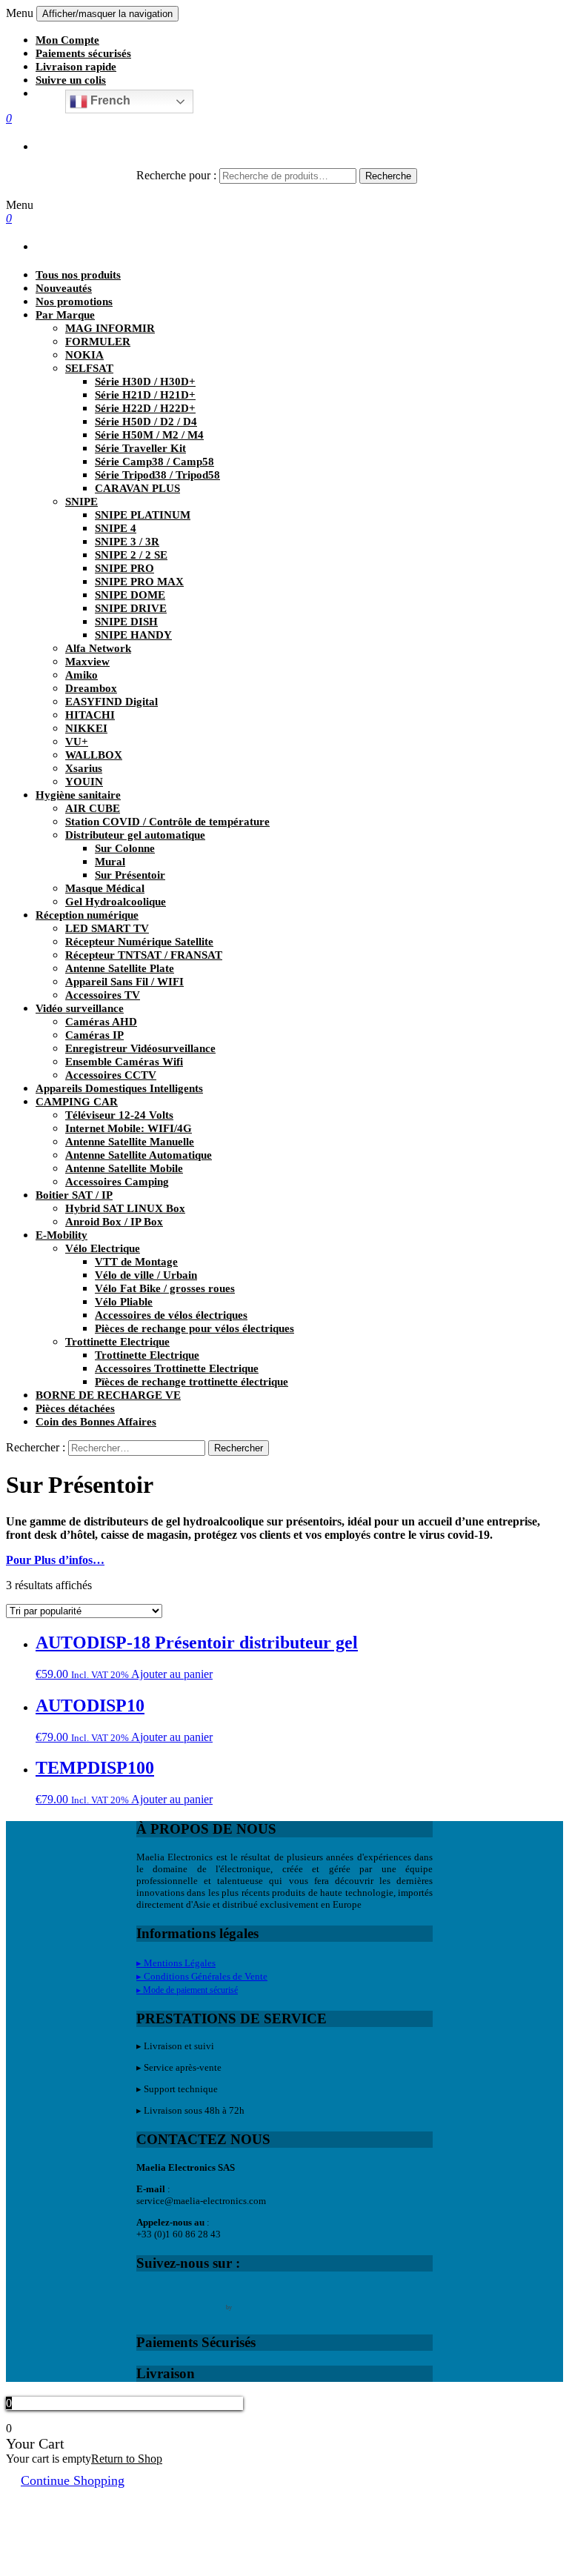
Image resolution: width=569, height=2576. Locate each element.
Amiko (81, 675)
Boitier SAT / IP (74, 1195)
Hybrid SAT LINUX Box (125, 1208)
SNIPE (81, 502)
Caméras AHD (101, 1022)
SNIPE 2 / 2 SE (131, 555)
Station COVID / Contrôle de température (167, 822)
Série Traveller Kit (140, 448)
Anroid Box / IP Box (114, 1222)
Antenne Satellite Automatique (139, 1155)
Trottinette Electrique (117, 1342)
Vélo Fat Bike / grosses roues (165, 1288)
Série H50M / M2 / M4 (149, 435)
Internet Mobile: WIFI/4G (129, 1128)
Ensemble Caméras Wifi (124, 1062)
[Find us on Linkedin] (210, 2297)
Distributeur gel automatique (135, 835)
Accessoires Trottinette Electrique (177, 1368)
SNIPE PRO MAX (139, 582)
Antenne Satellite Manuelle (130, 1142)
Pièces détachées (75, 1408)
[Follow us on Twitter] (179, 2297)
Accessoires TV (103, 995)
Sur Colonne (125, 848)
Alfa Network (98, 648)
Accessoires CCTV (111, 1075)
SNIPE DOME (130, 595)
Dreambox (91, 688)
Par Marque (65, 315)
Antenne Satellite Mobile (124, 1168)
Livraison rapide (76, 67)
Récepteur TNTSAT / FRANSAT (144, 955)
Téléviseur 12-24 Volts (119, 1115)
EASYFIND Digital (112, 702)
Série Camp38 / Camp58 (154, 462)
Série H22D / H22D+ (145, 408)
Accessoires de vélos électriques (171, 1315)
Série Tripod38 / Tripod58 (157, 475)
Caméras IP (94, 1035)
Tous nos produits (78, 275)
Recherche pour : (176, 175)
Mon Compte (67, 40)
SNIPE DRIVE (131, 608)
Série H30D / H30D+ (145, 382)
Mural (110, 862)
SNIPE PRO (124, 568)
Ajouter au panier (172, 1674)
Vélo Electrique (103, 1248)
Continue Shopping (73, 2480)
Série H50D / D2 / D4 (146, 422)
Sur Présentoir (130, 875)
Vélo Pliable (124, 1302)
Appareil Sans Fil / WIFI (124, 982)
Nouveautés (64, 288)
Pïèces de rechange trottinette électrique (192, 1382)
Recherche (388, 176)
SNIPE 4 (116, 528)
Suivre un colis (71, 80)
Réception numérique (87, 915)
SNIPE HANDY (133, 635)
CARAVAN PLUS (137, 488)
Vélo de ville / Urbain (146, 1275)
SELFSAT (89, 368)
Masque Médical (105, 888)
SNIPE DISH (126, 622)
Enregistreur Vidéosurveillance (140, 1048)
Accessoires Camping (117, 1182)
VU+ (77, 742)
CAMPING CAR (77, 1102)
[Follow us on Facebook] (148, 2297)
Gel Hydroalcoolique (116, 902)
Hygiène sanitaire (78, 795)
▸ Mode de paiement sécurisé (187, 1990)
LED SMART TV (107, 928)
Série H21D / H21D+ (145, 395)
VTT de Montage (136, 1262)
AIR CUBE (93, 808)
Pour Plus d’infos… (55, 1560)
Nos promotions (74, 302)
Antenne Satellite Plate (120, 968)
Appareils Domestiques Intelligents (119, 1088)
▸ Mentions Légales (176, 1963)
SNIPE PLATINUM (143, 515)
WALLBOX (94, 755)
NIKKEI (86, 728)
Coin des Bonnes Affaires (96, 1422)
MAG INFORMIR (110, 328)
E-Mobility (61, 1235)
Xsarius (84, 768)
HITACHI (90, 715)
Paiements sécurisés (83, 53)
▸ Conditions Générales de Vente (202, 1976)
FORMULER (98, 342)
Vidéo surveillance (80, 1008)
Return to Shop (127, 2459)
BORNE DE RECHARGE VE (108, 1395)
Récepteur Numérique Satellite (139, 942)
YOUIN (84, 782)
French (109, 100)
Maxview (87, 662)
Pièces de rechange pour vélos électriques (194, 1328)
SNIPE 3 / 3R (127, 542)
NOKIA (84, 355)
